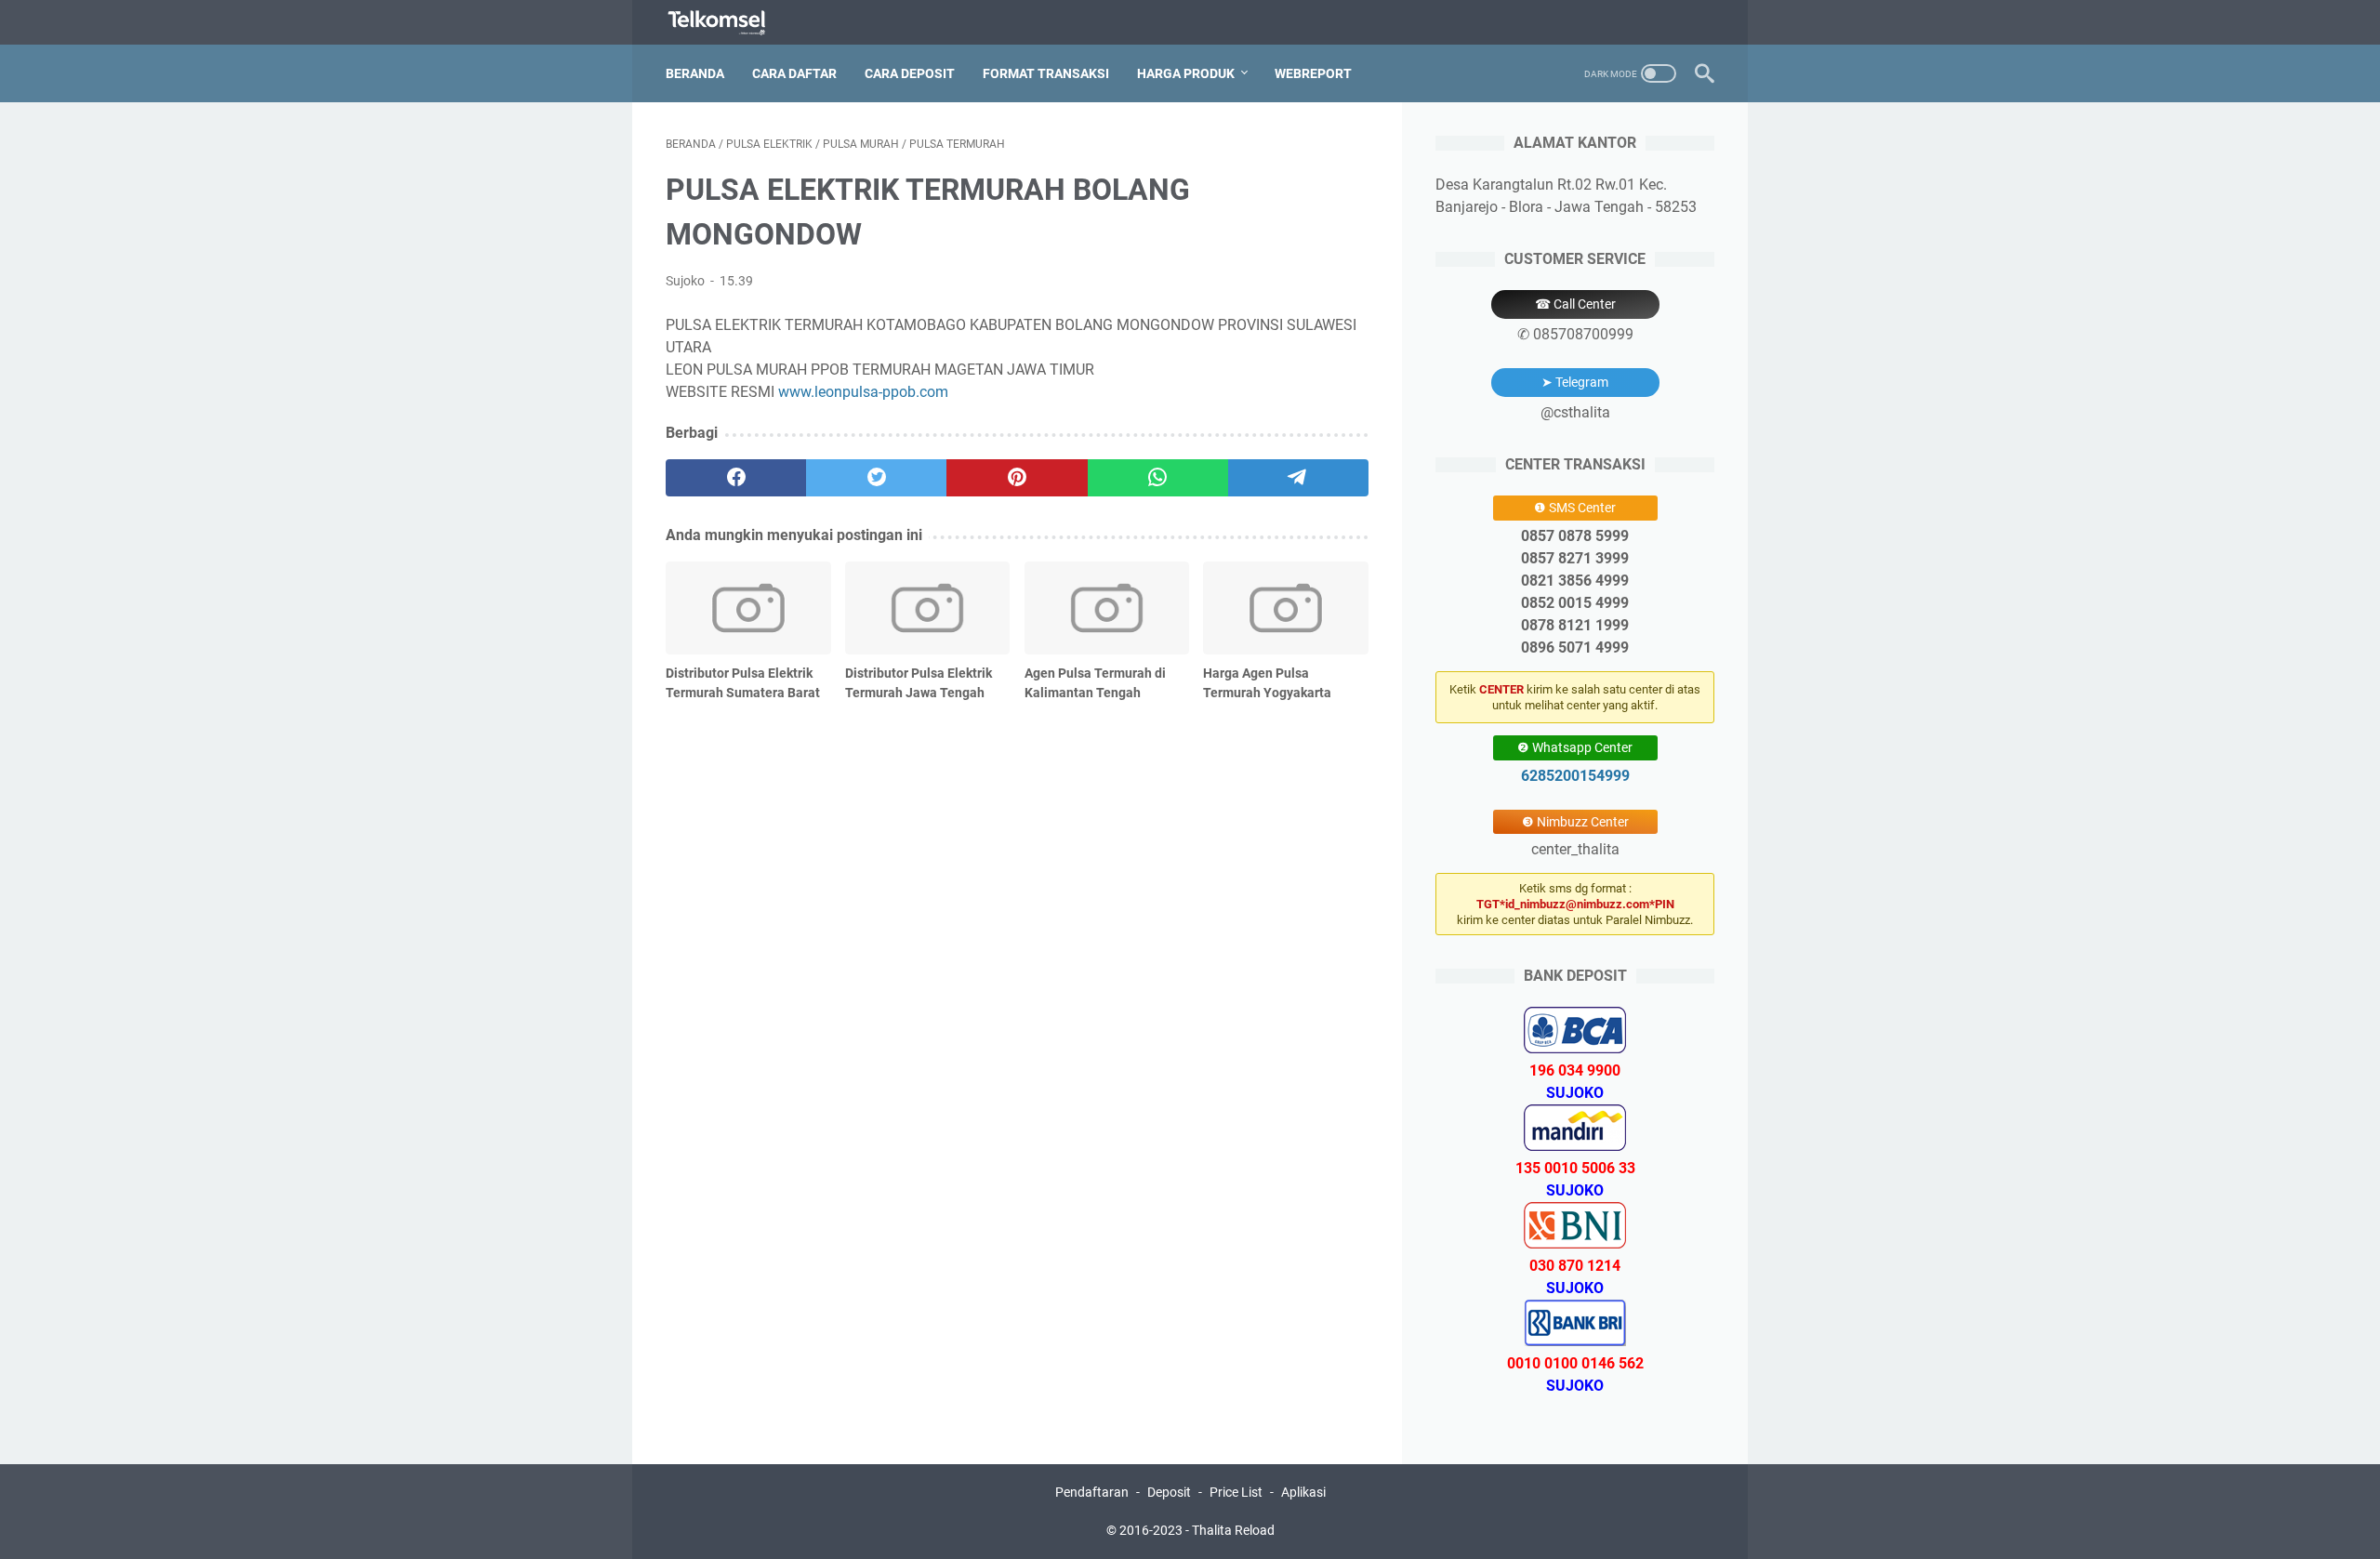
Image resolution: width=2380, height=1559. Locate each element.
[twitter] (876, 478)
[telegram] (1298, 478)
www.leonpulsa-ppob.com (863, 392)
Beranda (695, 73)
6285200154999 (1575, 776)
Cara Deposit (910, 73)
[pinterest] (1017, 478)
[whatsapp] (1158, 478)
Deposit (1169, 1492)
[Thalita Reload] (728, 23)
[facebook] (736, 478)
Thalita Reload (1233, 1530)
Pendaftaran (1092, 1492)
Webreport (1313, 73)
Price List (1236, 1492)
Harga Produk (1186, 73)
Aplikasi (1303, 1492)
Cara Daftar (794, 73)
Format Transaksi (1046, 73)
